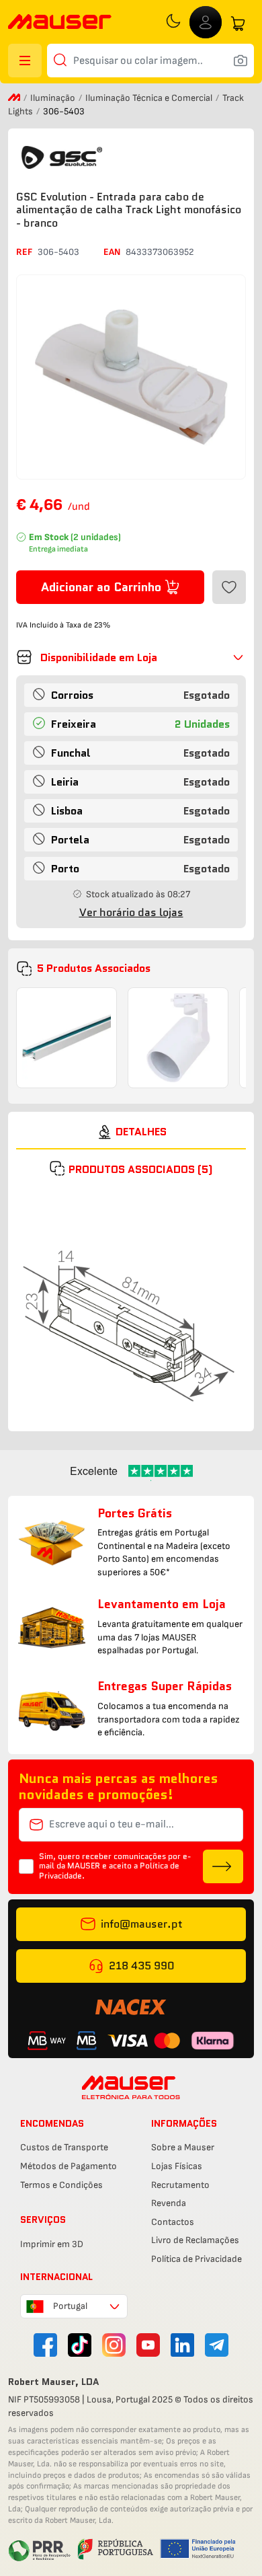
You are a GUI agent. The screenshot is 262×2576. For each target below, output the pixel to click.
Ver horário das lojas (131, 912)
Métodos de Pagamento (69, 2166)
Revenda (169, 2203)
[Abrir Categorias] (25, 61)
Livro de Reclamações (195, 2240)
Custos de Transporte (64, 2147)
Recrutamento (180, 2185)
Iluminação (54, 98)
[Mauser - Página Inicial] (60, 23)
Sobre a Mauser (183, 2147)
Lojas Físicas (177, 2166)
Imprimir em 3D (52, 2244)
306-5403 (58, 252)
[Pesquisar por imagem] (241, 61)
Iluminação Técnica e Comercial (150, 98)
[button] (131, 657)
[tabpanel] (131, 1298)
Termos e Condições (61, 2185)
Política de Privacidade (196, 2259)
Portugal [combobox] (70, 2306)
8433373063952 (160, 252)
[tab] (131, 1132)
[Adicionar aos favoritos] (229, 587)
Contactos (173, 2222)
